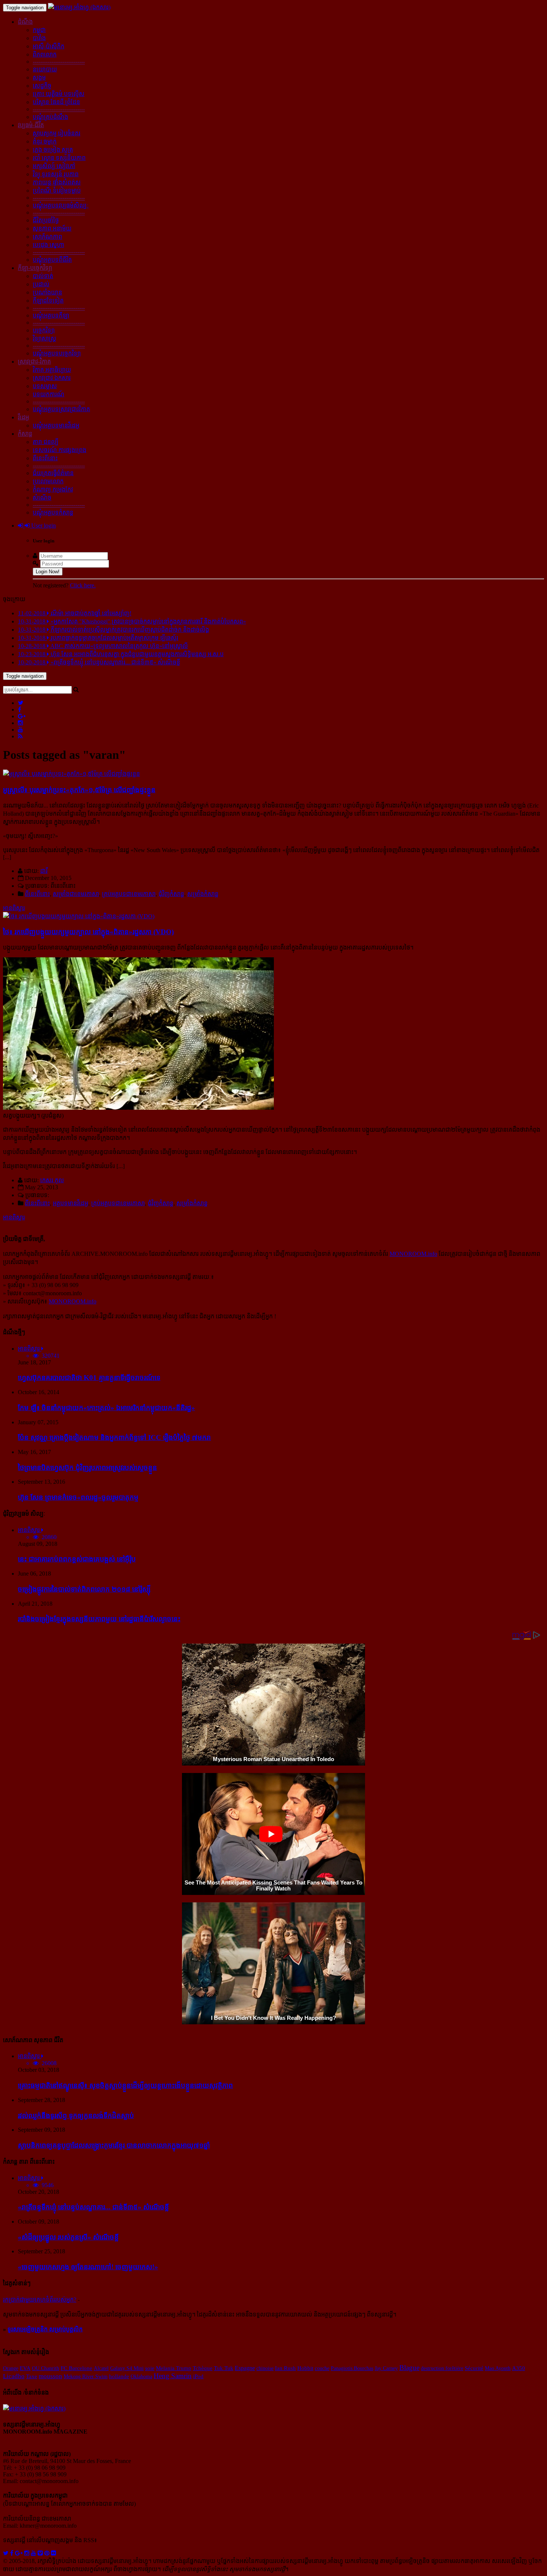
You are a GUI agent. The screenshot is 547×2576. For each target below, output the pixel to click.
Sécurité (474, 2368)
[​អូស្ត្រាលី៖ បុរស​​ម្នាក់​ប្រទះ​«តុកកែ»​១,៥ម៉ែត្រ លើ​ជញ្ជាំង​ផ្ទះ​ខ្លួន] (71, 774)
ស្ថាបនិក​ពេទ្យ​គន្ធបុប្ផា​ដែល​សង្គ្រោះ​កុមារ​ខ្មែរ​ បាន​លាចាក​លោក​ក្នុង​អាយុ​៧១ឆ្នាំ (114, 2145)
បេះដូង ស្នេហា (48, 245)
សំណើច (42, 498)
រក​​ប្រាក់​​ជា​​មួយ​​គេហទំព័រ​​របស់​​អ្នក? (40, 2300)
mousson (50, 2376)
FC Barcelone (76, 2368)
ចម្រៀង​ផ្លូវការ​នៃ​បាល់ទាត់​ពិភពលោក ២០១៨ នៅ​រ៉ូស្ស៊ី (84, 1589)
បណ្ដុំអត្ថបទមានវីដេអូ (56, 425)
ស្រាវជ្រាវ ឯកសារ (52, 378)
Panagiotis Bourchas (352, 2368)
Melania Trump (174, 2368)
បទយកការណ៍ (49, 394)
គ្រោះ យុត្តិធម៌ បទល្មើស (59, 94)
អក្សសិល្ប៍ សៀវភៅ (54, 166)
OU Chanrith (46, 2368)
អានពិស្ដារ (14, 908)
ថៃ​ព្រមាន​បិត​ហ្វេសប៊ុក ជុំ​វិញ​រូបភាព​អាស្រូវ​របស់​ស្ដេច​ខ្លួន (87, 1468)
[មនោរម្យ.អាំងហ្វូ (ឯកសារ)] (79, 7)
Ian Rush (285, 2368)
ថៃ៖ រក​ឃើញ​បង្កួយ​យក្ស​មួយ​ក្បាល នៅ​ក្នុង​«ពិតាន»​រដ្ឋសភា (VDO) (88, 932)
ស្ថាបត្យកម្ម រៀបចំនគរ (57, 133)
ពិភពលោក (45, 54)
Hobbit (305, 2368)
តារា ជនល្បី (46, 442)
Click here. (83, 585)
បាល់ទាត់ (43, 276)
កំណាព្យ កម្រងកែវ (53, 489)
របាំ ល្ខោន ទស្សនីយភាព (59, 158)
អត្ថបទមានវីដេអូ (71, 1203)
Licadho (14, 2376)
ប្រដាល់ (41, 284)
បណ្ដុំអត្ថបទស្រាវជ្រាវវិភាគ (61, 409)
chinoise (265, 2368)
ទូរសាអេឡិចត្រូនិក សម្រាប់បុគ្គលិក (45, 2329)
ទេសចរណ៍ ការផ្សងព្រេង (60, 450)
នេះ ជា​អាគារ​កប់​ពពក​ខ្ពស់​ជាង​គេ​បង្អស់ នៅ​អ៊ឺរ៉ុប (77, 1559)
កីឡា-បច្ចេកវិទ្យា (35, 268)
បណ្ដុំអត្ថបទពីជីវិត (52, 260)
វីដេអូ (23, 417)
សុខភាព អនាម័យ (52, 228)
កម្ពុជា (39, 30)
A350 (519, 2368)
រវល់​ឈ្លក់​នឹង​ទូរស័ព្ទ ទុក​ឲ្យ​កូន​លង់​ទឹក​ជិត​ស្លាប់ (76, 2116)
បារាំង (39, 38)
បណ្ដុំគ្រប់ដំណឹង (50, 117)
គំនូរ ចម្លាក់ (45, 141)
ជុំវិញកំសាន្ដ (171, 894)
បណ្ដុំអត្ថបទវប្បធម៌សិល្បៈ (61, 205)
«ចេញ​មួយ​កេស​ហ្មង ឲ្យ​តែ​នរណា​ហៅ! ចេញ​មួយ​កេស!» (88, 2267)
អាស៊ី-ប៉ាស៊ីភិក (49, 46)
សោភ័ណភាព (47, 237)
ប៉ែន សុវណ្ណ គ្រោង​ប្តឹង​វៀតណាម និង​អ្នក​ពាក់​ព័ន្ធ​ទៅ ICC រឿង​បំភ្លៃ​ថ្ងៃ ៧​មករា (114, 1437)
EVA (25, 2368)
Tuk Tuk (224, 2368)
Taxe (32, 2376)
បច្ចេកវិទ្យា (44, 330)
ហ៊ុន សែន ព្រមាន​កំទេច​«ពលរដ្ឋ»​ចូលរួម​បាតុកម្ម (78, 1497)
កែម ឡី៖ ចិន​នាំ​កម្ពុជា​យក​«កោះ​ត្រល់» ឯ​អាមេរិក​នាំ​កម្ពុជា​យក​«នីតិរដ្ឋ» (106, 1408)
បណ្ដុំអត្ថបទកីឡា (51, 315)
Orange (11, 2368)
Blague (409, 2368)
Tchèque (203, 2368)
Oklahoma (141, 2376)
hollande (119, 2376)
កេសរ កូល (52, 1180)
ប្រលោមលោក (48, 481)
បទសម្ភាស (45, 386)
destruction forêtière (442, 2368)
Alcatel (101, 2368)
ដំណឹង (25, 22)
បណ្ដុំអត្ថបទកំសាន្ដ (53, 512)
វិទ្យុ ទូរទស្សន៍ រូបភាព (56, 174)
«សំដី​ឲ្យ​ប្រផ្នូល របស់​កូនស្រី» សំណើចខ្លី (68, 2237)
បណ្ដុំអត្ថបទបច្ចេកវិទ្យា (57, 353)
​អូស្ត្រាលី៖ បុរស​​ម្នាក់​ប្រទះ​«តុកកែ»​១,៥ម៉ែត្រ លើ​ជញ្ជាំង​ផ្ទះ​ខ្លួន (79, 790)
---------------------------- (59, 62)
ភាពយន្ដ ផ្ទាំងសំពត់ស (57, 182)
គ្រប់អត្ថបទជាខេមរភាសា (129, 894)
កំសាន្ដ (25, 434)
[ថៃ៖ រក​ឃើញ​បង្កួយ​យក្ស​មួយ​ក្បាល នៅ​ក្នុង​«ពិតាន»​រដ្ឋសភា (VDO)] (79, 916)
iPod (198, 2376)
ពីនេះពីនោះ (45, 458)
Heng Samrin (173, 2376)
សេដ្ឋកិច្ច (42, 86)
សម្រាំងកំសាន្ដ (203, 894)
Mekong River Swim (86, 2376)
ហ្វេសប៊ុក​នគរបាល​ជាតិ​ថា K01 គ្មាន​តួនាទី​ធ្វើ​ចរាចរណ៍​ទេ (89, 1378)
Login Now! (48, 572)
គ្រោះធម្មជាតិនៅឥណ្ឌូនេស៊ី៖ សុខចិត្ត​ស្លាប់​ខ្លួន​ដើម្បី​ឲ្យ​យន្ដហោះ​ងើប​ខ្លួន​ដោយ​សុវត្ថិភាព (125, 2085)
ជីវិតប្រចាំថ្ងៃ (46, 220)
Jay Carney (386, 2368)
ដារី (44, 871)
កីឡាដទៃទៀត (48, 301)
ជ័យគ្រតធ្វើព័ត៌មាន (53, 473)
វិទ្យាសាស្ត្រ (44, 338)
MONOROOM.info (413, 1254)
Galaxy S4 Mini (127, 2368)
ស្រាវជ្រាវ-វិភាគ (34, 362)
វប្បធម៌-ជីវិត (31, 125)
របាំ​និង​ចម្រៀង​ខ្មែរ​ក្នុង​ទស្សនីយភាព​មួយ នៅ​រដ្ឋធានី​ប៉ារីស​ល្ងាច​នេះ (99, 1619)
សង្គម (39, 78)
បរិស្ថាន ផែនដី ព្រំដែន (56, 102)
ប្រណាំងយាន (47, 292)
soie (150, 2368)
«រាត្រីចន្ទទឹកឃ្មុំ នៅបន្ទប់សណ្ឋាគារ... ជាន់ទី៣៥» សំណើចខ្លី (93, 2207)
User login (43, 525)
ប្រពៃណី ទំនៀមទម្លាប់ (57, 191)
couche (322, 2368)
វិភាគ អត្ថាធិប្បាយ (52, 370)
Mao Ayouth (498, 2368)
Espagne (245, 2368)
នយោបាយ (45, 69)
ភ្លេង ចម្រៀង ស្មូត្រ (53, 150)
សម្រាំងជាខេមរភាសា (76, 894)
